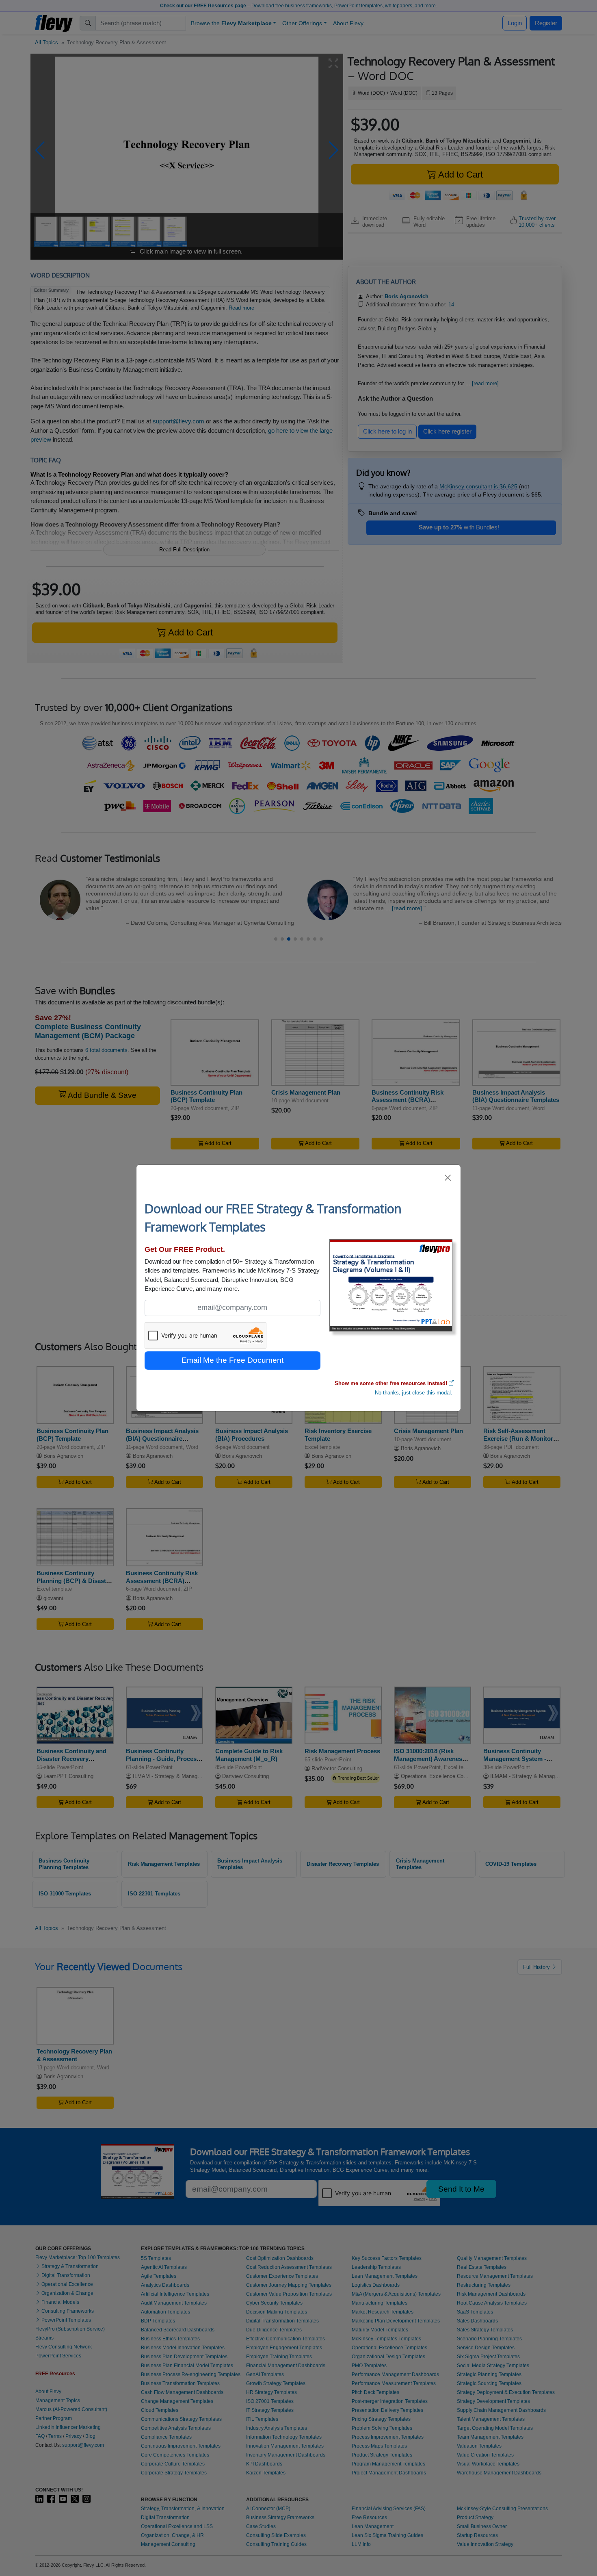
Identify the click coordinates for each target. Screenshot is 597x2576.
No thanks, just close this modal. (414, 1393)
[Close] (448, 1178)
